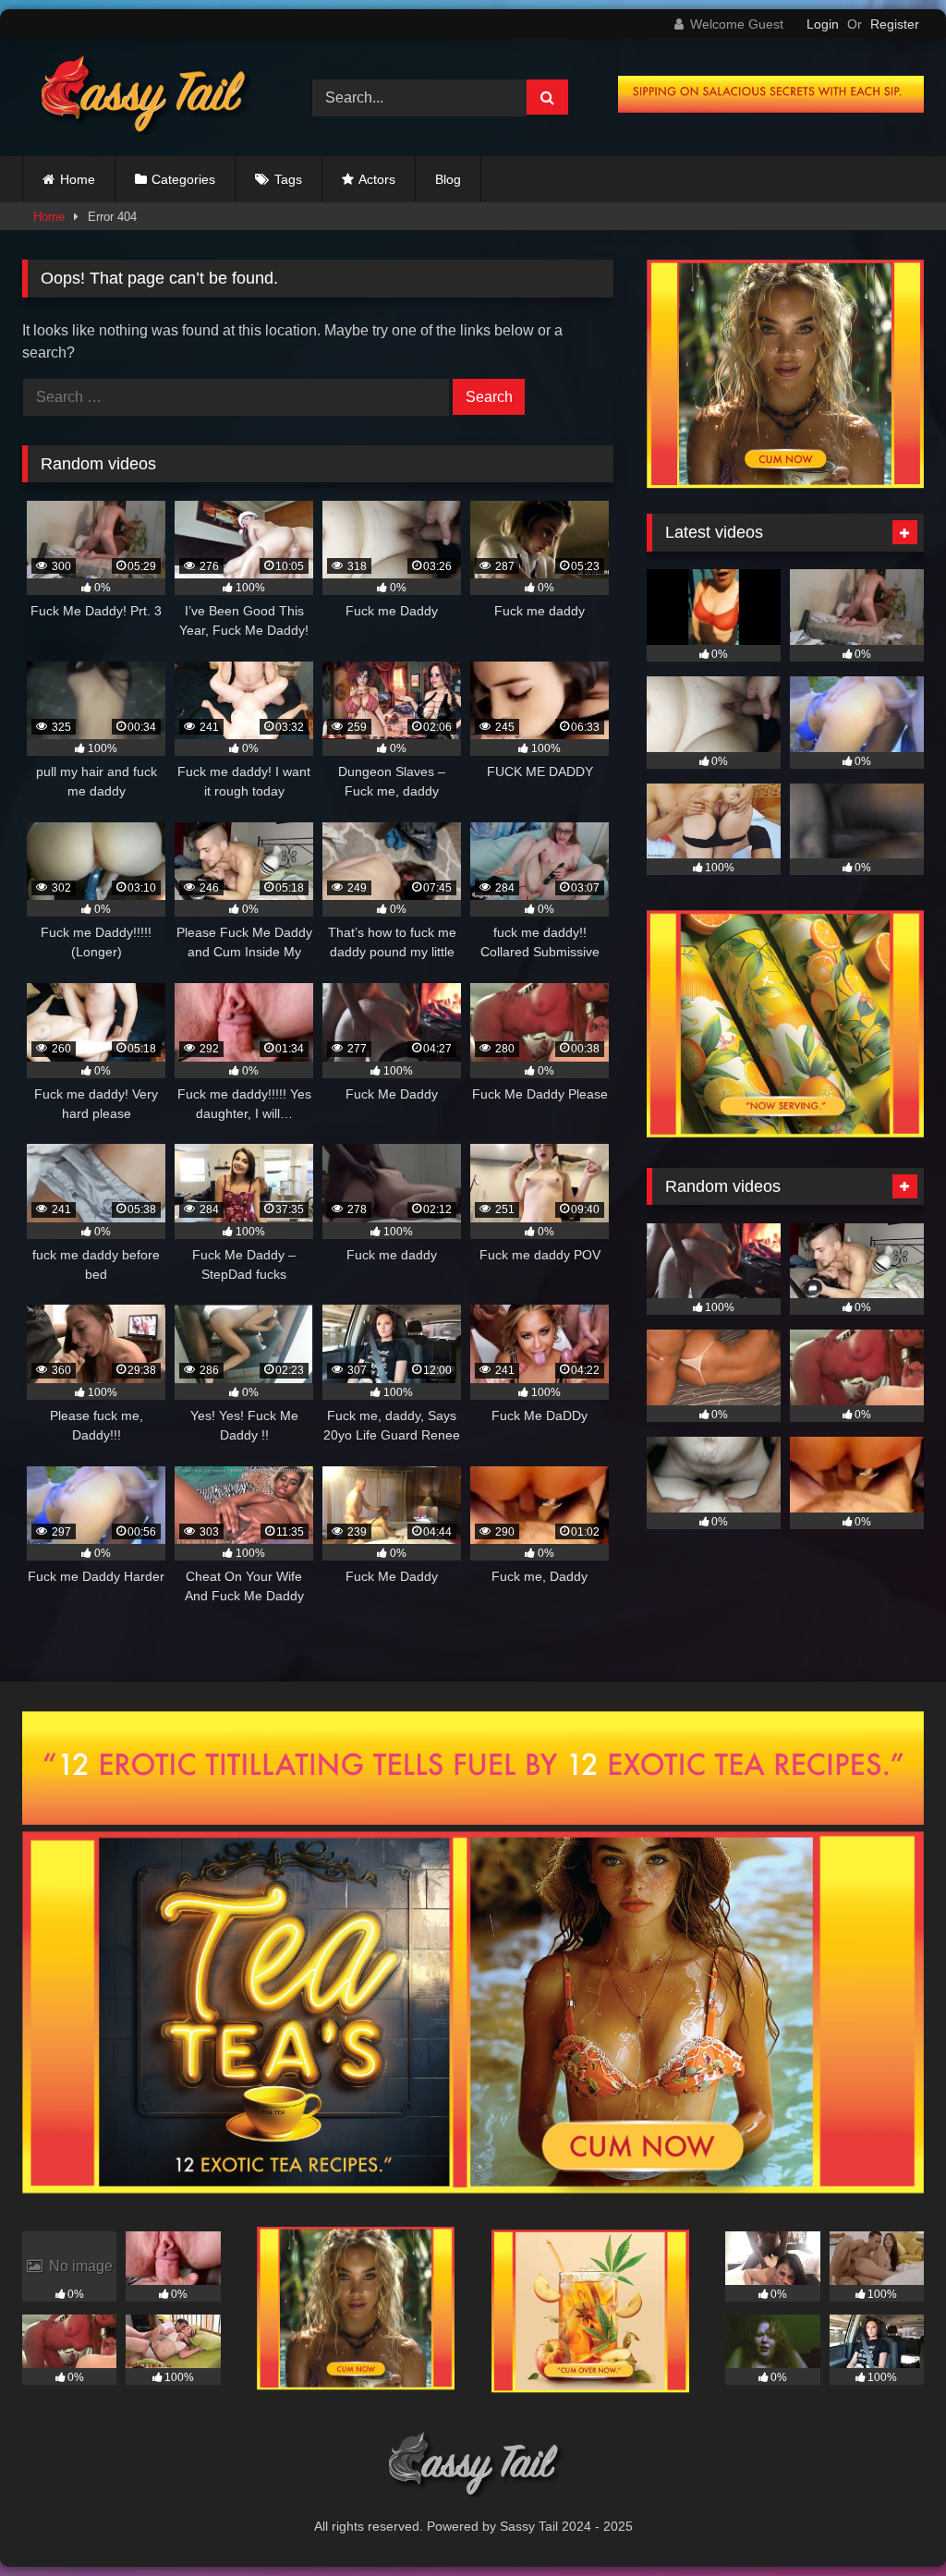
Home (78, 179)
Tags (288, 179)
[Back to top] (889, 2521)
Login (823, 24)
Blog (448, 179)
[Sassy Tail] (146, 97)
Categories (183, 179)
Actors (377, 179)
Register (895, 24)
